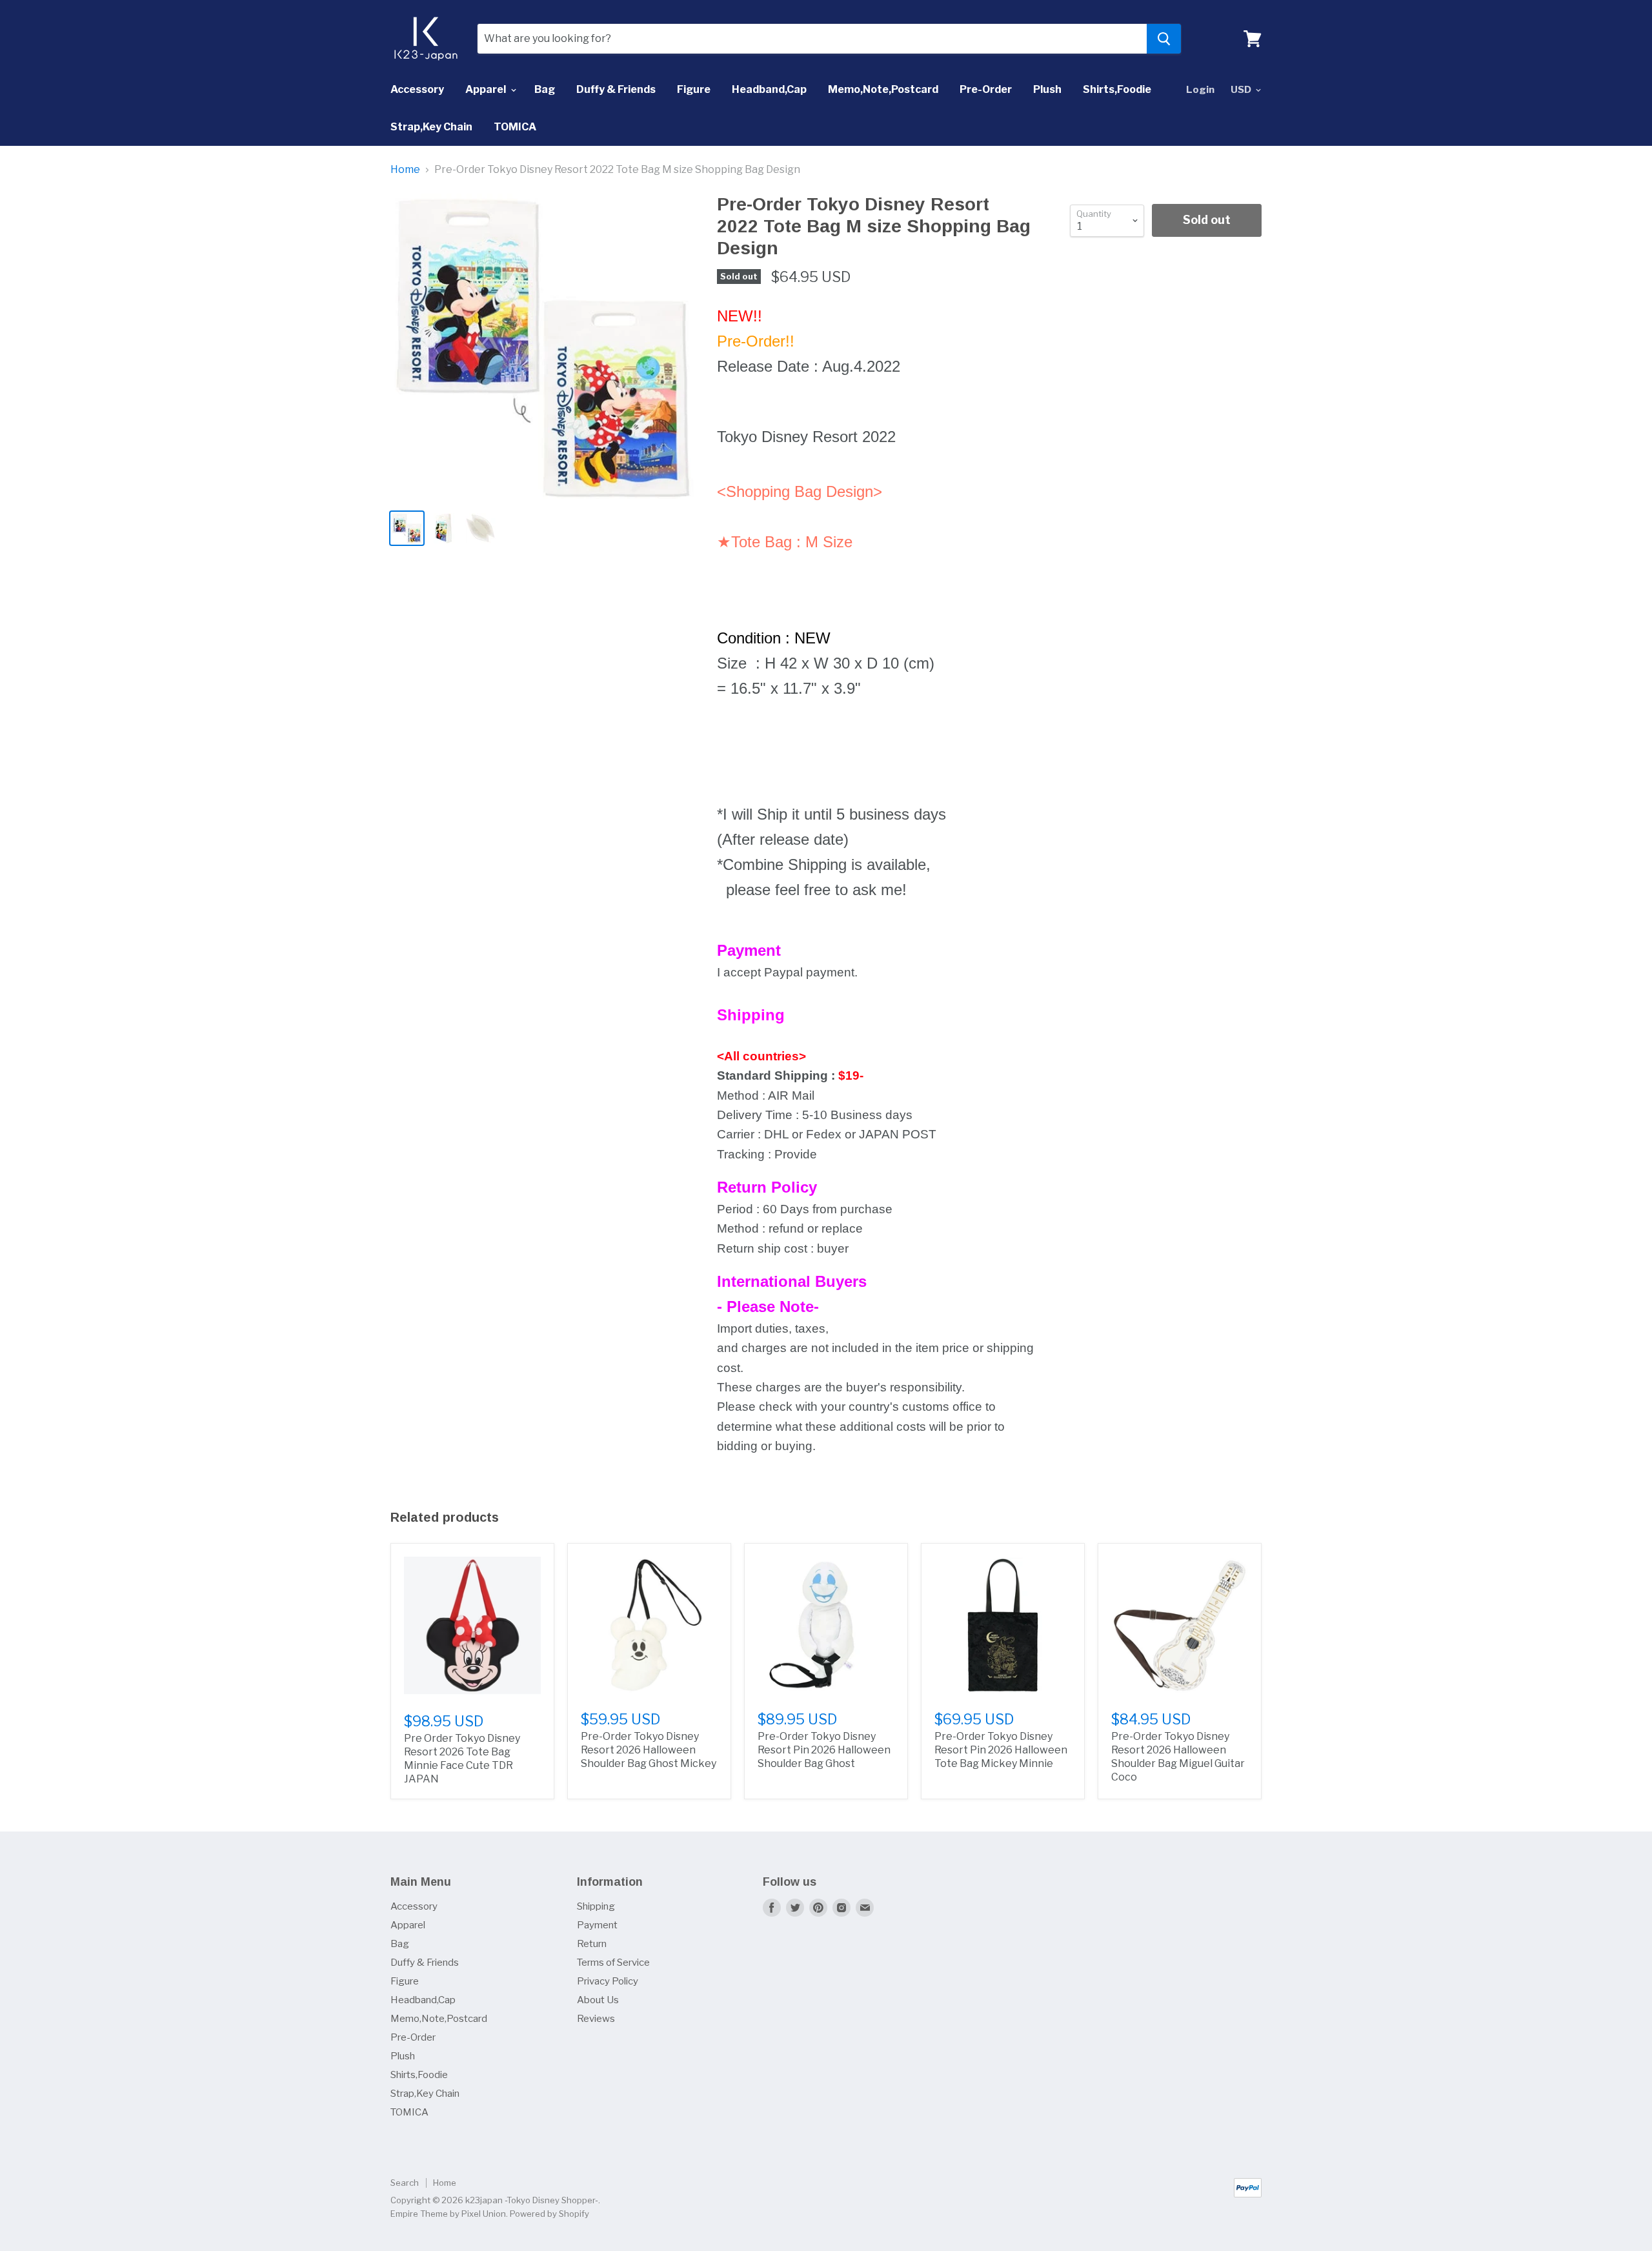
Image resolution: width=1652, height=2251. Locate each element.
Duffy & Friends (616, 89)
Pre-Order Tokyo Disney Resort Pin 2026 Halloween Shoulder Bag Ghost (824, 1750)
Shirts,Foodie (1117, 89)
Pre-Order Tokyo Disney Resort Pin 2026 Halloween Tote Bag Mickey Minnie (1001, 1750)
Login (1200, 90)
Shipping (596, 1906)
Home (405, 170)
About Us (598, 2000)
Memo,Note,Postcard (883, 89)
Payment (597, 1925)
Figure (694, 89)
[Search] (1164, 39)
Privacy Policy (608, 1981)
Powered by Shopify (549, 2214)
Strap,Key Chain (431, 127)
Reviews (596, 2019)
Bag (545, 89)
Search (405, 2183)
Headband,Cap (769, 89)
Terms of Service (613, 1963)
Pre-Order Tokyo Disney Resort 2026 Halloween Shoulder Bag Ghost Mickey (649, 1750)
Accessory (417, 89)
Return (592, 1944)
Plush (1047, 89)
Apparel (487, 89)
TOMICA (515, 127)
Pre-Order (986, 89)
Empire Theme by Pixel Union (448, 2214)
